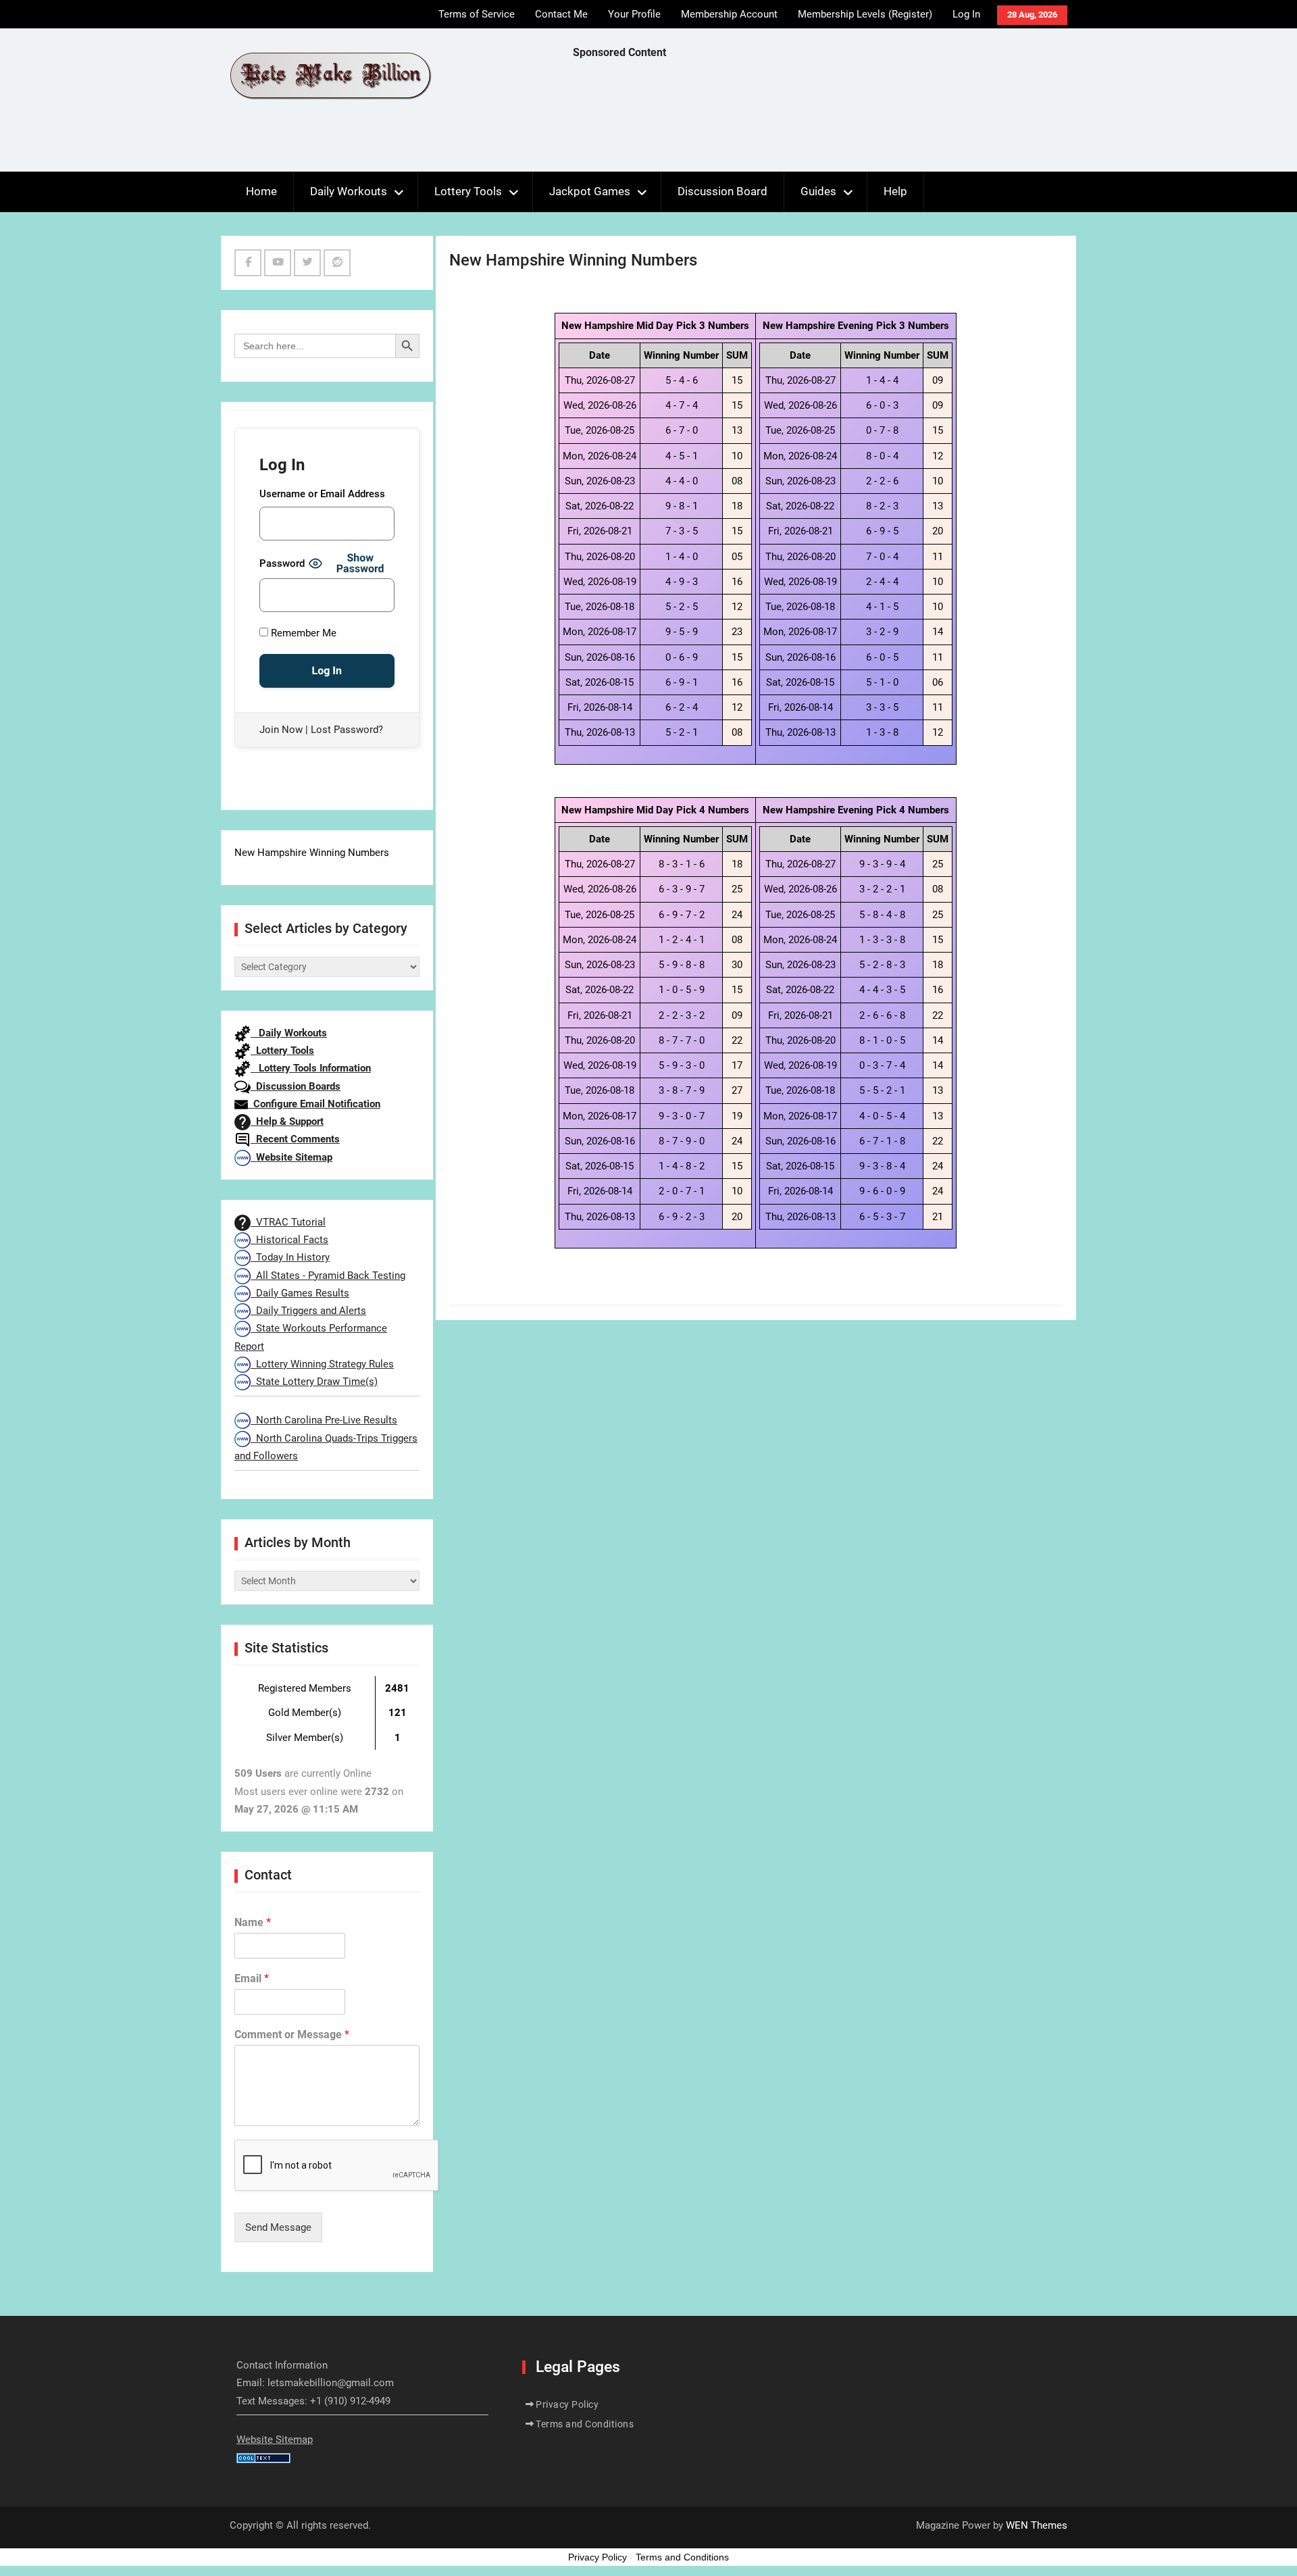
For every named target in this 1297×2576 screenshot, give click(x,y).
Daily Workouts (349, 191)
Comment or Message (292, 2035)
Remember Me (302, 633)
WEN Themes (1037, 2525)
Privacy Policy (567, 2404)
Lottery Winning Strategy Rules (322, 1364)
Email (252, 1978)
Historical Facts (289, 1240)
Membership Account (729, 14)
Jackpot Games (590, 191)
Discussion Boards (296, 1086)
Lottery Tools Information (311, 1068)
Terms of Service (477, 14)
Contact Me (561, 14)
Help (895, 191)
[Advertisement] (819, 119)
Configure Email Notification (314, 1104)
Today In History (290, 1257)
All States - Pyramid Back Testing (328, 1276)
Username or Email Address (322, 494)
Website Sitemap (291, 1157)
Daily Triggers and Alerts (308, 1311)
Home (261, 191)
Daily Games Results (300, 1293)
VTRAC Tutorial (288, 1222)
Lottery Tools (468, 191)
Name (253, 1922)
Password (282, 563)
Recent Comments (295, 1139)
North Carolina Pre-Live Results (324, 1420)
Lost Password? (347, 730)
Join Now (281, 730)
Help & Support (287, 1121)
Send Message (278, 2227)
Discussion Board (722, 191)
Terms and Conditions (585, 2424)
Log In (966, 14)
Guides (818, 191)
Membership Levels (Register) (865, 14)
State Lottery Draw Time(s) (314, 1382)
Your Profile (634, 14)
